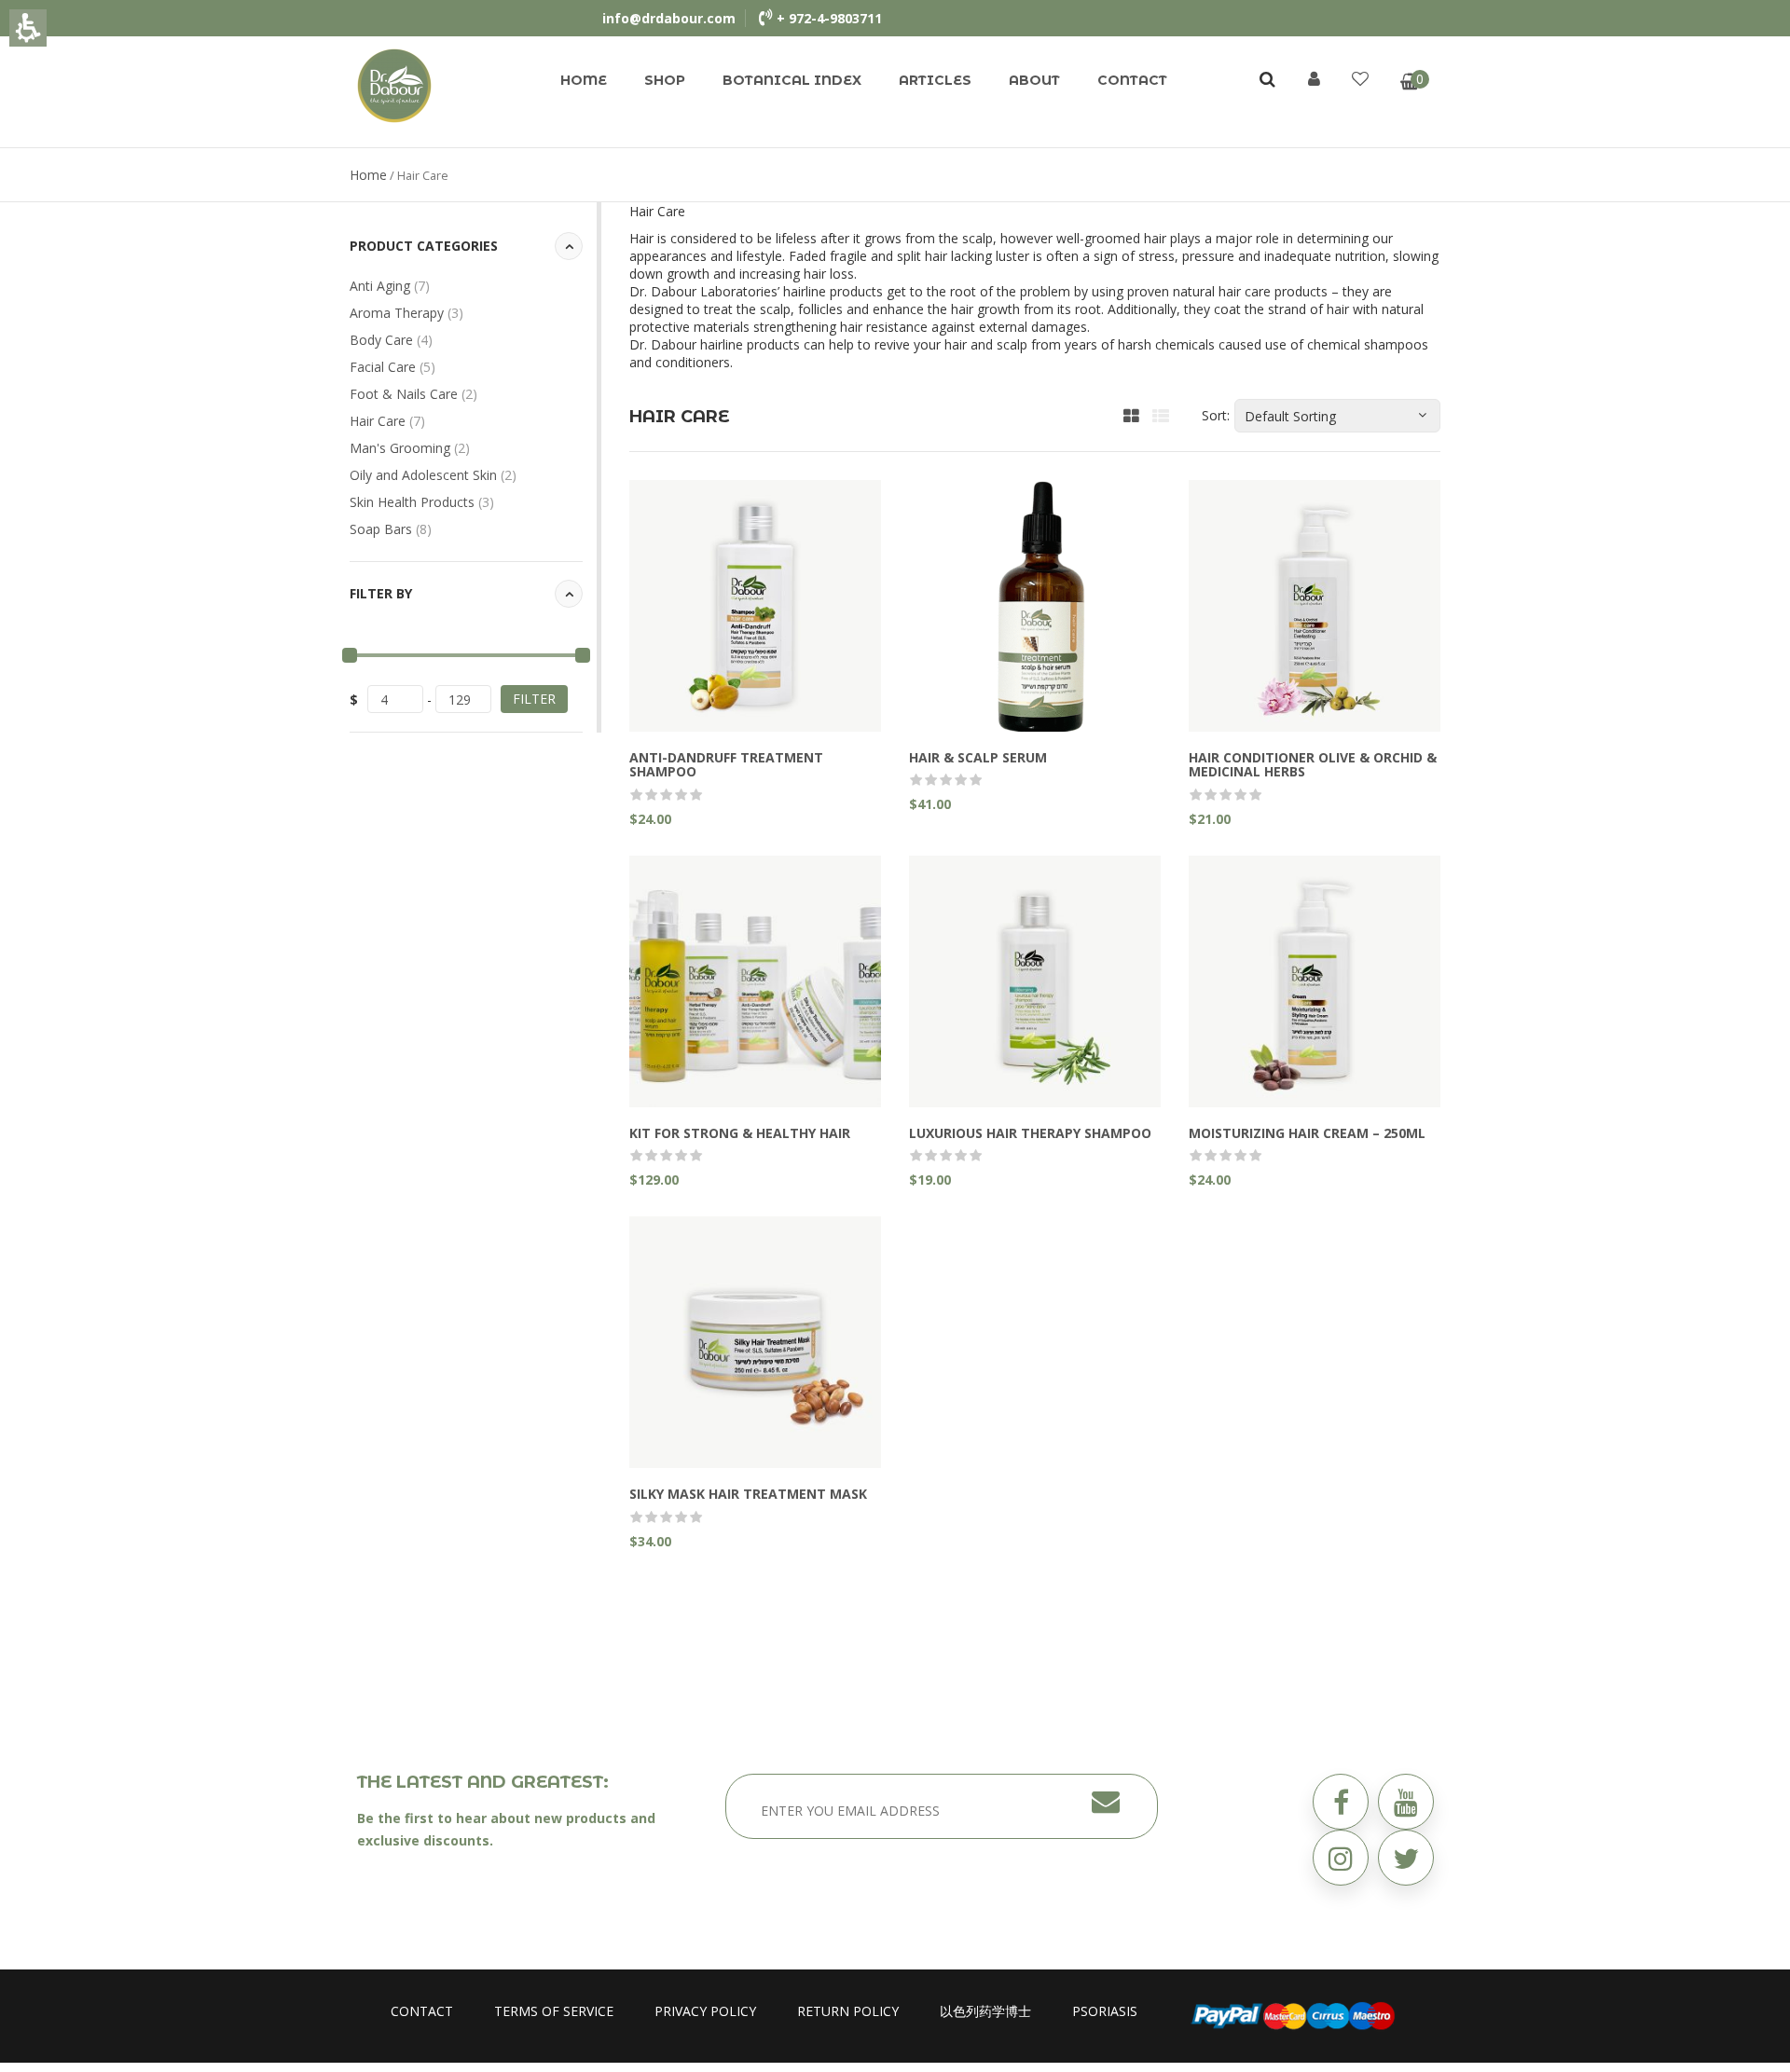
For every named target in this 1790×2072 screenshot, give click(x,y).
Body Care (391, 340)
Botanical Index (792, 80)
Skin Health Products (422, 502)
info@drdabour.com (669, 18)
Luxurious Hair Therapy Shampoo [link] (1030, 1133)
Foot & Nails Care (413, 394)
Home (584, 80)
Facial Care (392, 367)
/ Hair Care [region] (399, 175)
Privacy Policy (705, 2011)
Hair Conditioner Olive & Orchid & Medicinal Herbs (1313, 764)
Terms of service (554, 2011)
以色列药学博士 (985, 2011)
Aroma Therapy (406, 313)
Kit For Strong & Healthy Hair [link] (740, 1133)
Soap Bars (391, 529)
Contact (1132, 80)
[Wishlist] (1360, 78)
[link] (394, 84)
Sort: (1216, 415)
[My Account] (1314, 78)
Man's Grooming (410, 448)
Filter (534, 699)
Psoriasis (1105, 2011)
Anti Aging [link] (390, 286)
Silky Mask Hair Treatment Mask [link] (748, 1494)
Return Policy (848, 2011)
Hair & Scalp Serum (978, 757)
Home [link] (368, 175)
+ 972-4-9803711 (829, 18)
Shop (665, 80)
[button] (1406, 1858)
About (1034, 80)
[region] (895, 175)
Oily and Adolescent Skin (433, 475)
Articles (935, 80)
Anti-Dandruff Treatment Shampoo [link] (726, 764)
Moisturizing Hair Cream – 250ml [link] (1307, 1133)
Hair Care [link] (387, 421)
